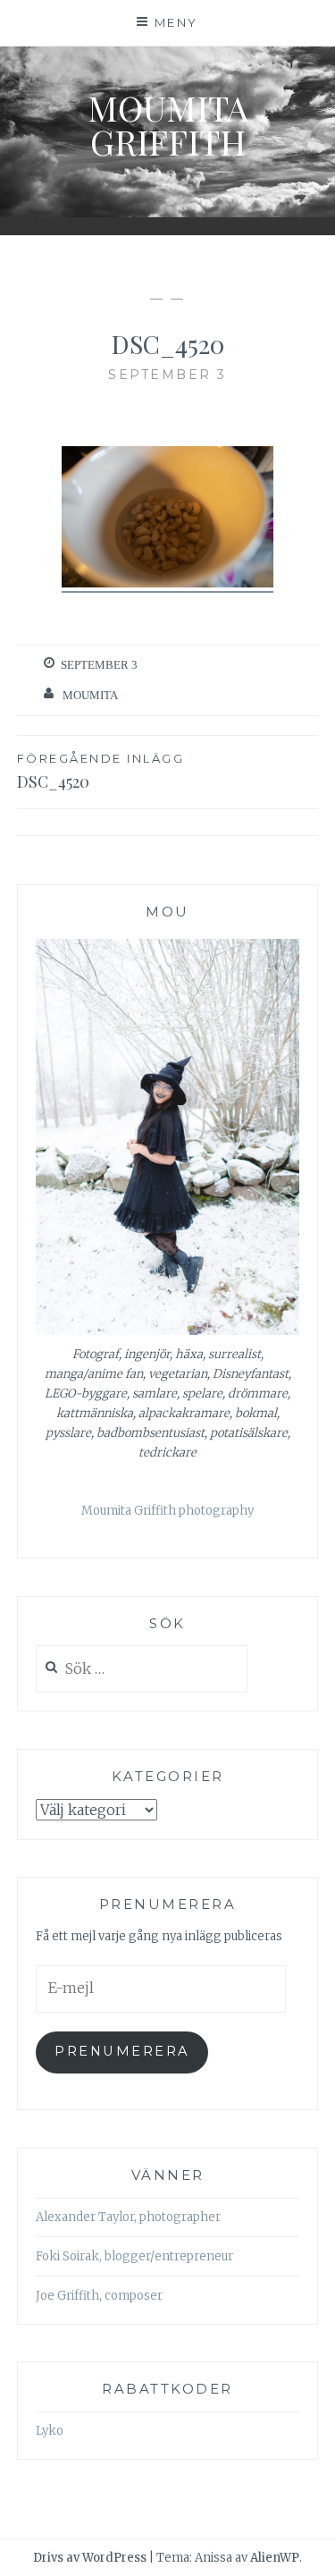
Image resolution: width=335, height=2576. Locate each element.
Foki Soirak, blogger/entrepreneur (134, 2256)
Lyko (50, 2431)
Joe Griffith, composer (99, 2296)
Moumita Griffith (168, 125)
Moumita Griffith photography (167, 1511)
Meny (176, 22)
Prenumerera (122, 2051)
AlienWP (275, 2558)
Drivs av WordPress (90, 2558)
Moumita (90, 695)
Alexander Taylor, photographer (128, 2217)
